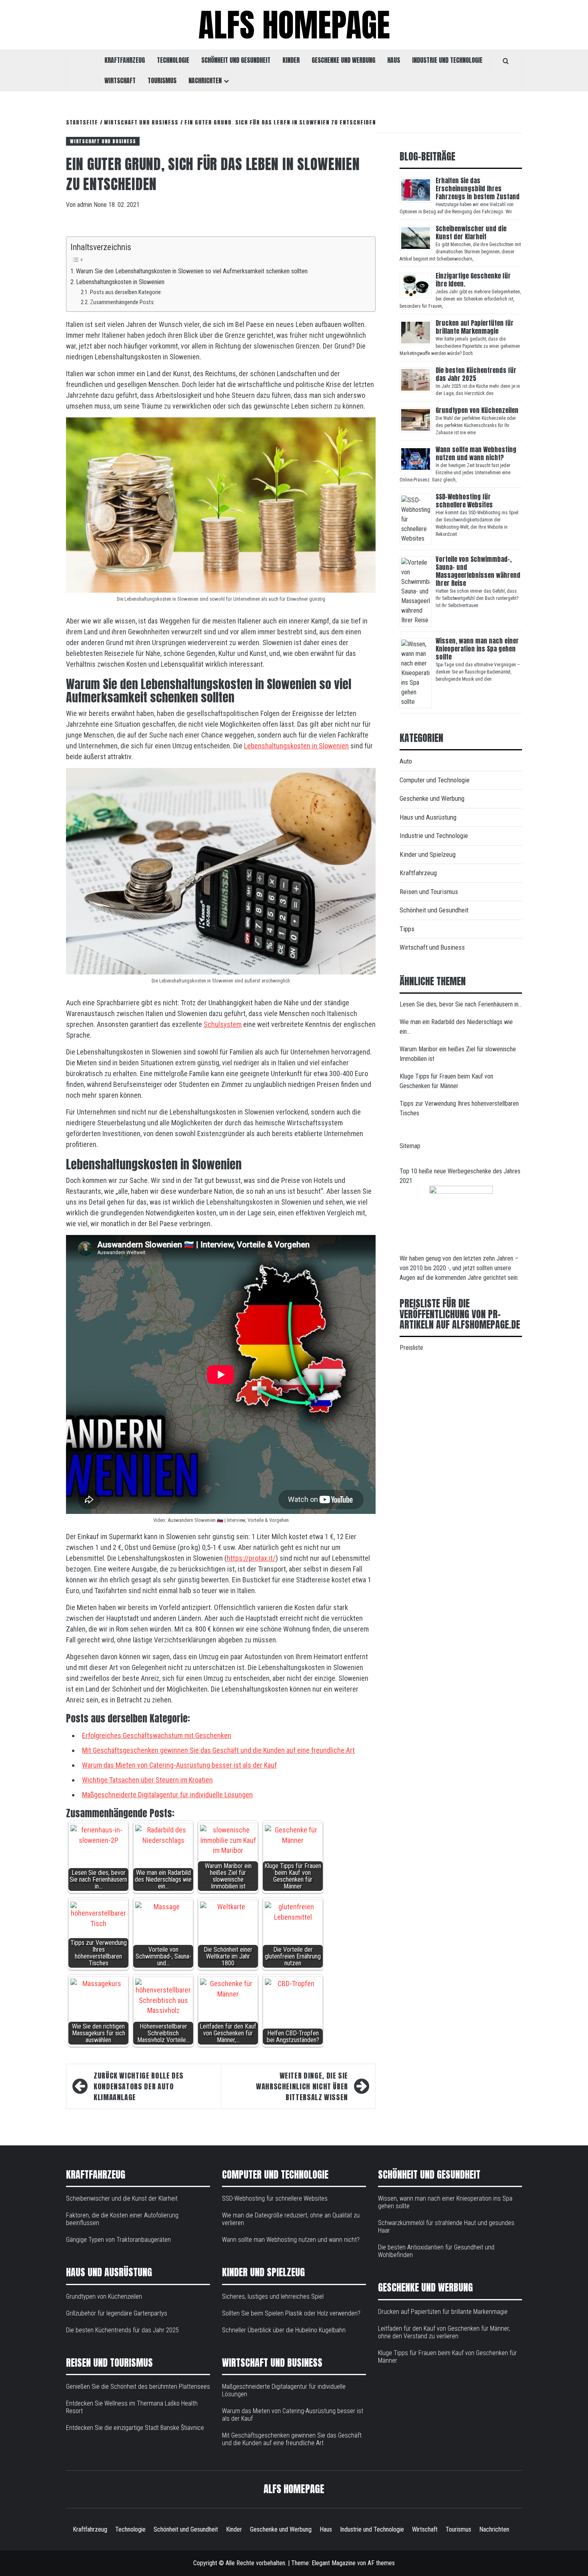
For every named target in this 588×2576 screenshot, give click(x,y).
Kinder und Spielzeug (428, 854)
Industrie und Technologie (447, 60)
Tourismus (162, 80)
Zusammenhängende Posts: (122, 302)
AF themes (381, 2563)
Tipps (407, 929)
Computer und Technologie (435, 780)
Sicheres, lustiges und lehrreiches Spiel (273, 2296)
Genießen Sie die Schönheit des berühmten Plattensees (138, 2387)
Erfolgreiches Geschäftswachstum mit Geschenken (157, 1735)
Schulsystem (223, 1024)
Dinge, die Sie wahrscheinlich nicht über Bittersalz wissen (302, 2086)
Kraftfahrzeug (125, 60)
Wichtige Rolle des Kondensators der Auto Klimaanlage (139, 2086)
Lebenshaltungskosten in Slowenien (120, 282)
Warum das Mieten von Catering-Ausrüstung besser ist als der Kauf (179, 1765)
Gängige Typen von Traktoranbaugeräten (118, 2240)
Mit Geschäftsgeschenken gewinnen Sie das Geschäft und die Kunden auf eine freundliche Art (218, 1750)
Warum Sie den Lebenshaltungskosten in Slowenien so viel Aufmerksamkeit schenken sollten (192, 271)
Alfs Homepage (294, 25)
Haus (394, 60)
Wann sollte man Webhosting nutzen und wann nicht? (476, 453)
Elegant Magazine (334, 2563)
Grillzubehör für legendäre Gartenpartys (117, 2313)
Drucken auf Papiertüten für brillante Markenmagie (475, 327)
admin (85, 205)
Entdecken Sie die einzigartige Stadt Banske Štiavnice (135, 2428)
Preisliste (411, 1348)
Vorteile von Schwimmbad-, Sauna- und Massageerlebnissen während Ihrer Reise (478, 571)
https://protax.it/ (251, 1558)
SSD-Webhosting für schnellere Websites (464, 501)
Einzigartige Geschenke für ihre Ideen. (473, 280)
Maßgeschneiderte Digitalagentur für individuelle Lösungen (167, 1795)
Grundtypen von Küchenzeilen (478, 410)
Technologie (173, 60)
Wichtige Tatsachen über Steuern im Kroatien (147, 1780)
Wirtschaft (120, 80)
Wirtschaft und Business (103, 141)
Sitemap (410, 1146)
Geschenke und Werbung (343, 60)
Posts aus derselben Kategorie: (126, 292)
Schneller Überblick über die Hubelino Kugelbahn (284, 2330)
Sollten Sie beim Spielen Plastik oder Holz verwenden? (291, 2313)
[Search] (506, 61)
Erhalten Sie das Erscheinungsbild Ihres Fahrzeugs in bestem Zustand (478, 188)
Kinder (291, 60)
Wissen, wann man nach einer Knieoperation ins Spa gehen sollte (477, 649)
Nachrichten (205, 80)
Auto (406, 761)
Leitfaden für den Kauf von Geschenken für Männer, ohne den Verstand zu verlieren (444, 2332)
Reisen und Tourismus (429, 892)
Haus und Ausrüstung (428, 817)
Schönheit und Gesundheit (236, 60)
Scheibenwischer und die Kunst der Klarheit (471, 233)
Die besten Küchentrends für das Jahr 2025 (476, 374)
